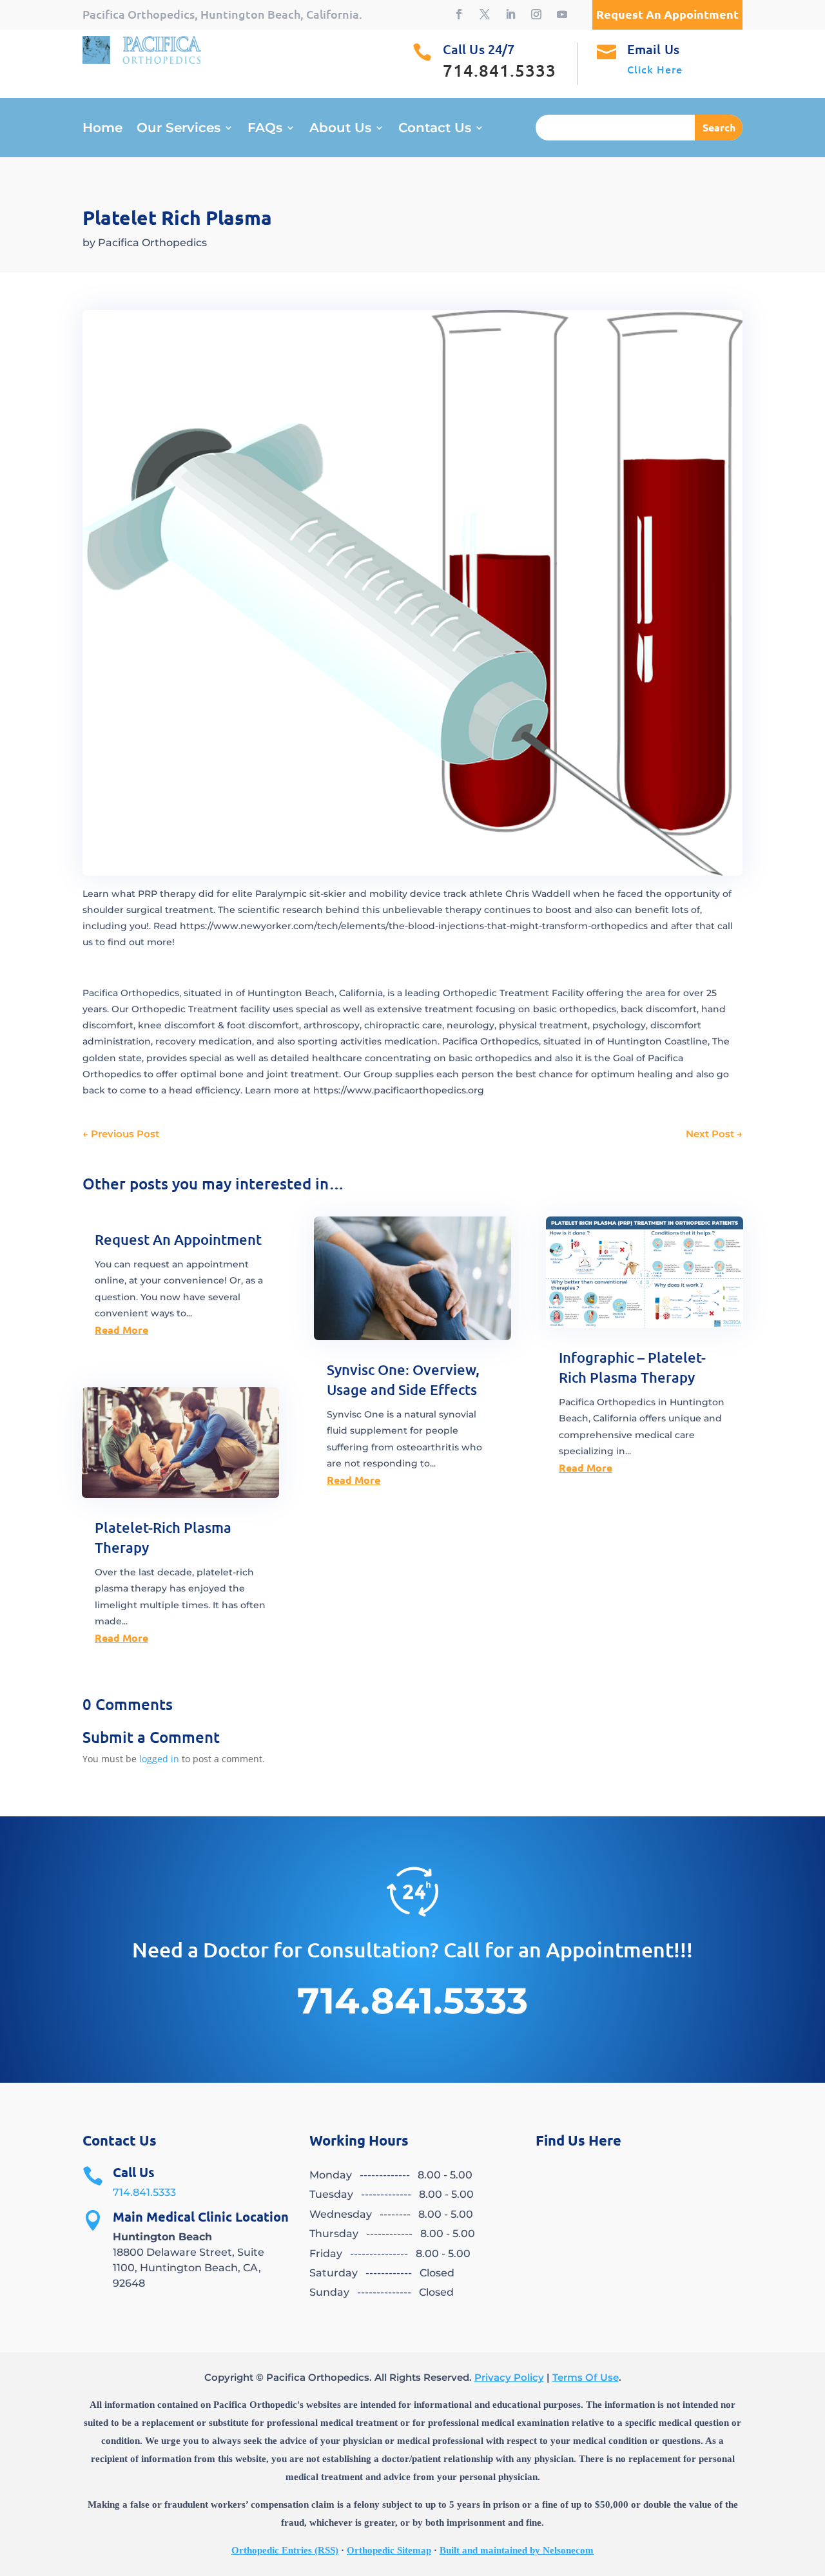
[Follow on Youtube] (562, 14)
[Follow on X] (485, 14)
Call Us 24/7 (479, 49)
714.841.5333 (144, 2192)
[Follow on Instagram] (536, 14)
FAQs (265, 129)
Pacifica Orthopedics (152, 243)
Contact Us (435, 129)
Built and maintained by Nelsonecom (517, 2550)
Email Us (653, 49)
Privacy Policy (509, 2377)
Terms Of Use (586, 2377)
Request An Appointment (178, 1239)
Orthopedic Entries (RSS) (285, 2550)
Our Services (179, 129)
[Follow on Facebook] (459, 14)
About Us (340, 129)
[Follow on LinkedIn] (510, 14)
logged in (159, 1759)
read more (121, 1330)
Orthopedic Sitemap (389, 2550)
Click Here (655, 69)
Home (102, 129)
